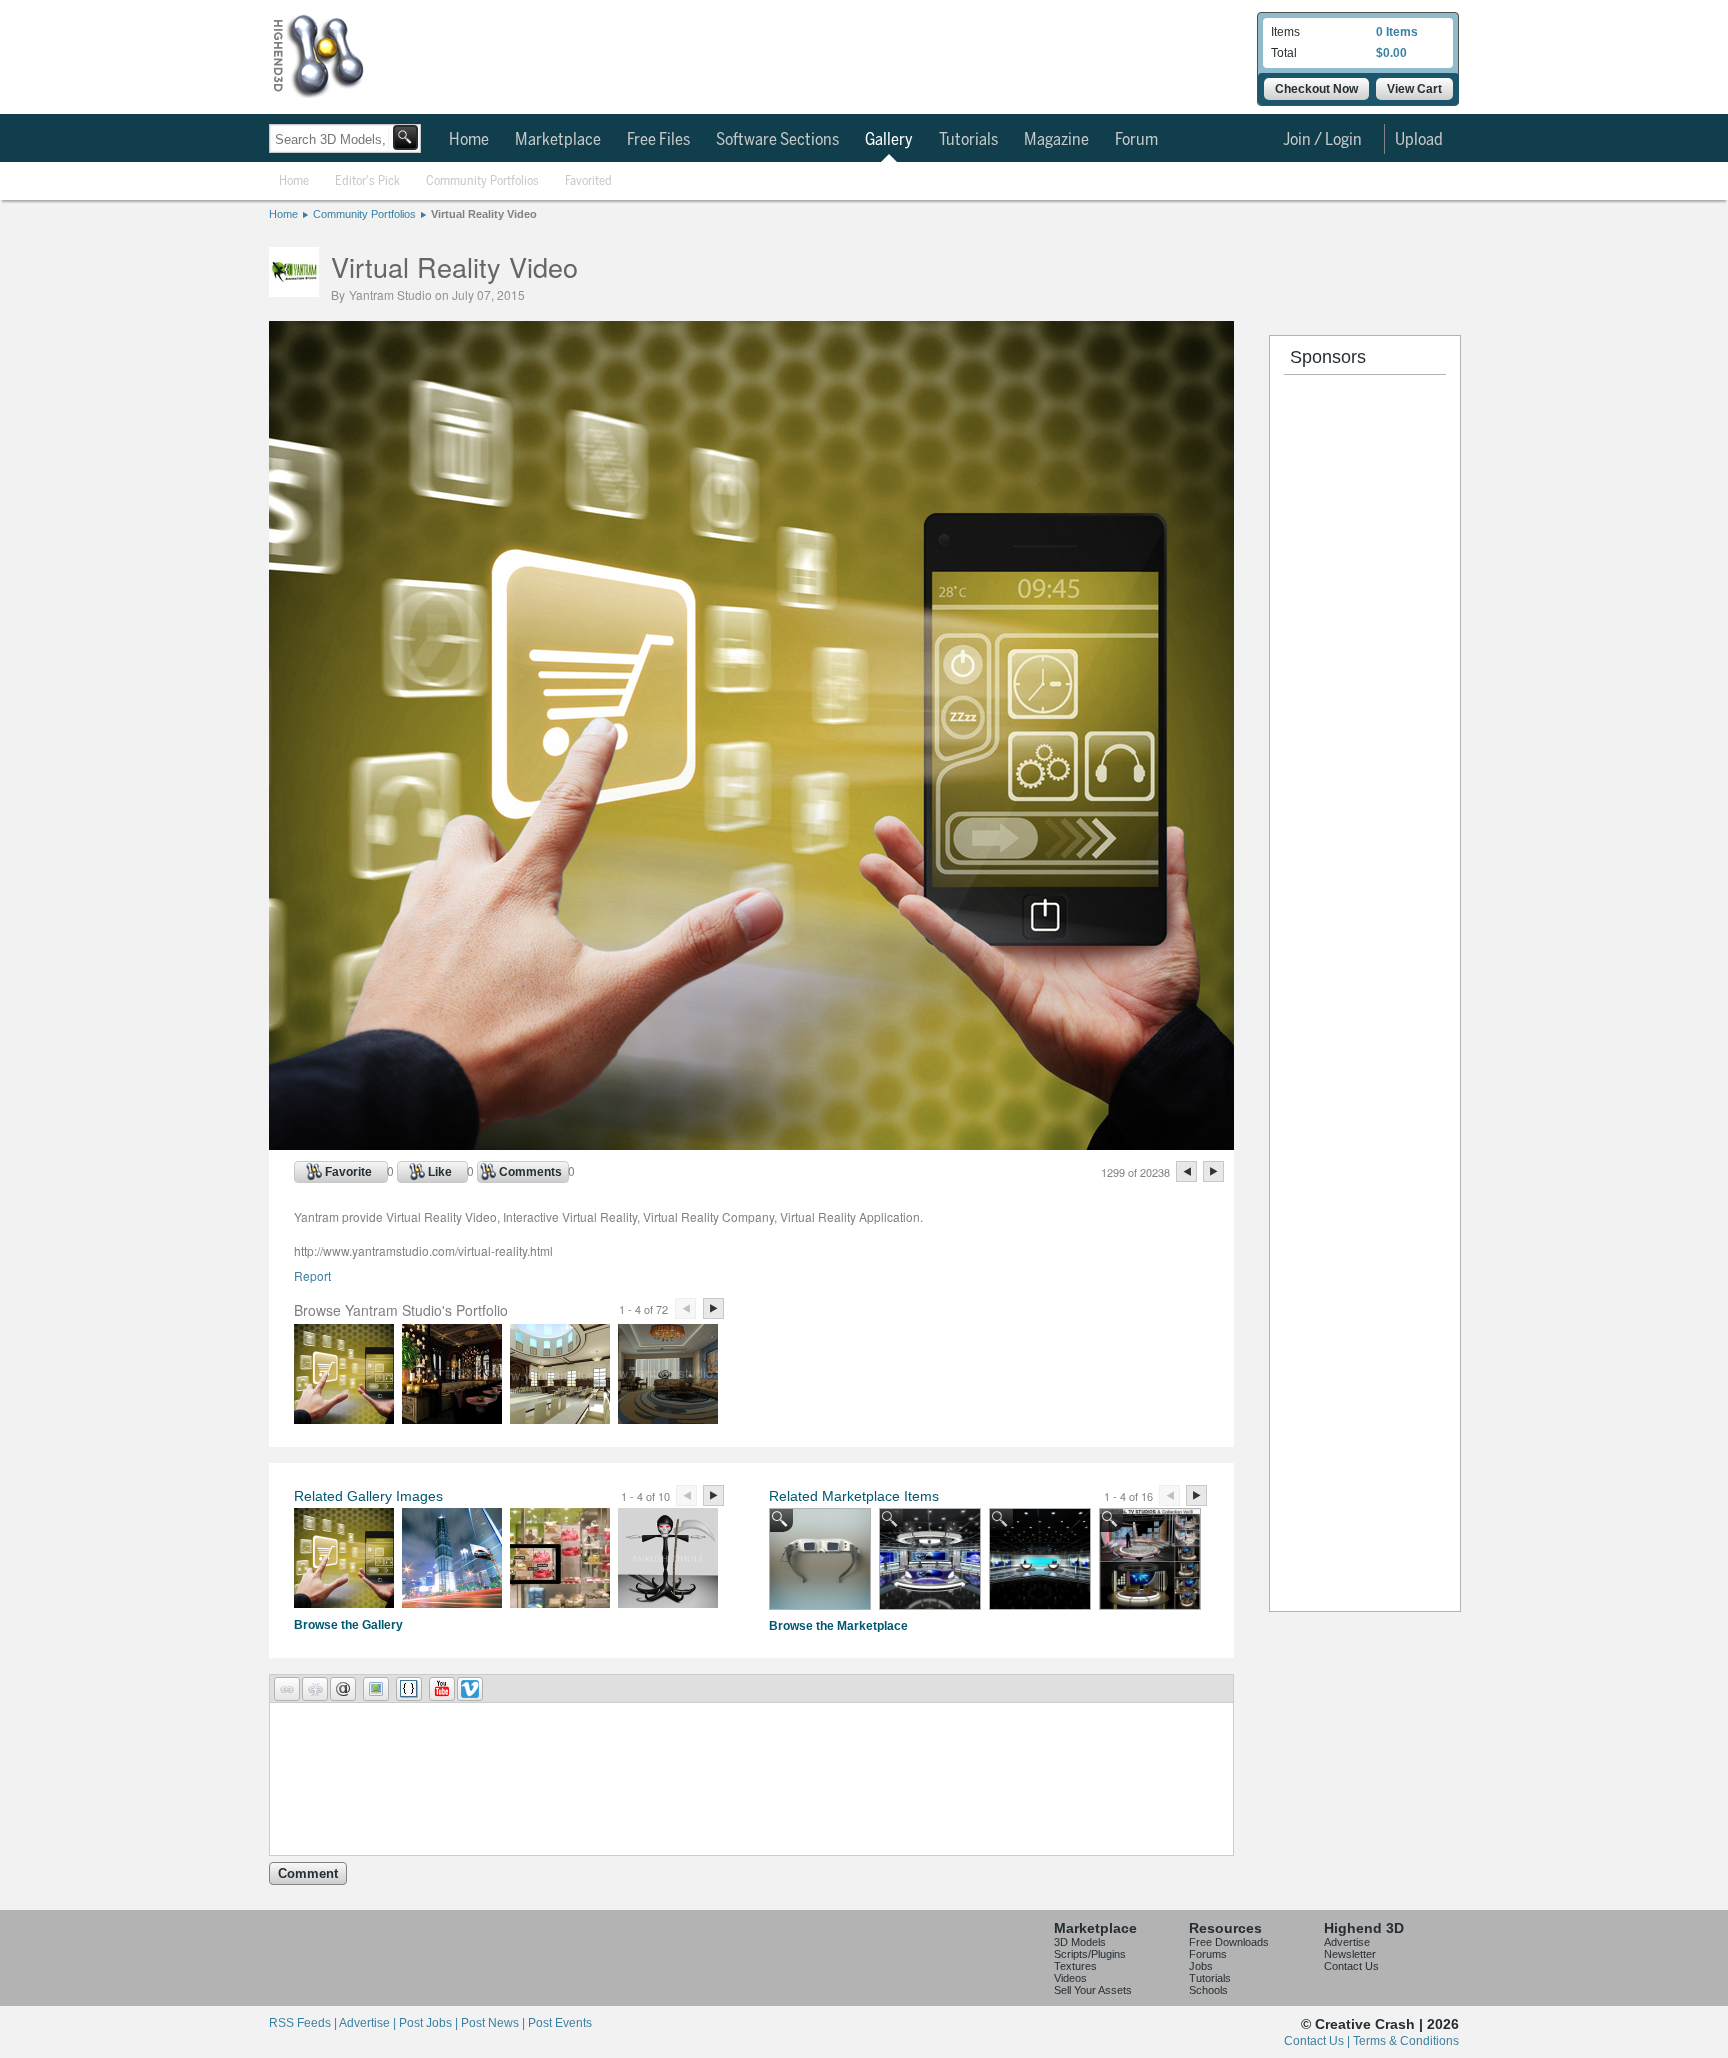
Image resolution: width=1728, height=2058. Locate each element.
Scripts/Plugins (1090, 1954)
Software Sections (777, 140)
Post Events (560, 2023)
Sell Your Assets (1093, 1990)
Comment (308, 1873)
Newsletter (1350, 1954)
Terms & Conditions (1406, 2041)
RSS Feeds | (304, 2023)
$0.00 (1391, 53)
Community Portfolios (482, 181)
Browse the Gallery (348, 1625)
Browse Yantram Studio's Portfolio (401, 1310)
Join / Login (1322, 140)
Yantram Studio (390, 294)
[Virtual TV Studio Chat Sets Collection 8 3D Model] (1150, 1559)
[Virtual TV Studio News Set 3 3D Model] (1040, 1559)
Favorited (588, 181)
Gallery (889, 140)
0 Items (1397, 32)
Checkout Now (1316, 89)
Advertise (1347, 1942)
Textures (1075, 1966)
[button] (287, 1689)
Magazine (1056, 140)
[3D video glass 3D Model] (820, 1559)
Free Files (658, 140)
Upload (1419, 140)
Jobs (1201, 1966)
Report (312, 1275)
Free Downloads (1229, 1942)
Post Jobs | (430, 2023)
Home (469, 140)
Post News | (494, 2023)
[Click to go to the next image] (751, 1144)
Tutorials (968, 140)
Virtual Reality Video (484, 214)
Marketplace (558, 140)
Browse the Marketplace (838, 1626)
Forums (1208, 1954)
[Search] (405, 137)
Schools (1208, 1990)
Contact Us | (1318, 2041)
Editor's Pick (367, 181)
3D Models (1080, 1942)
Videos (1070, 1978)
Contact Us (1351, 1966)
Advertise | (369, 2023)
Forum (1136, 140)
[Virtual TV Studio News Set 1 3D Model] (930, 1559)
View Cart (1414, 89)
